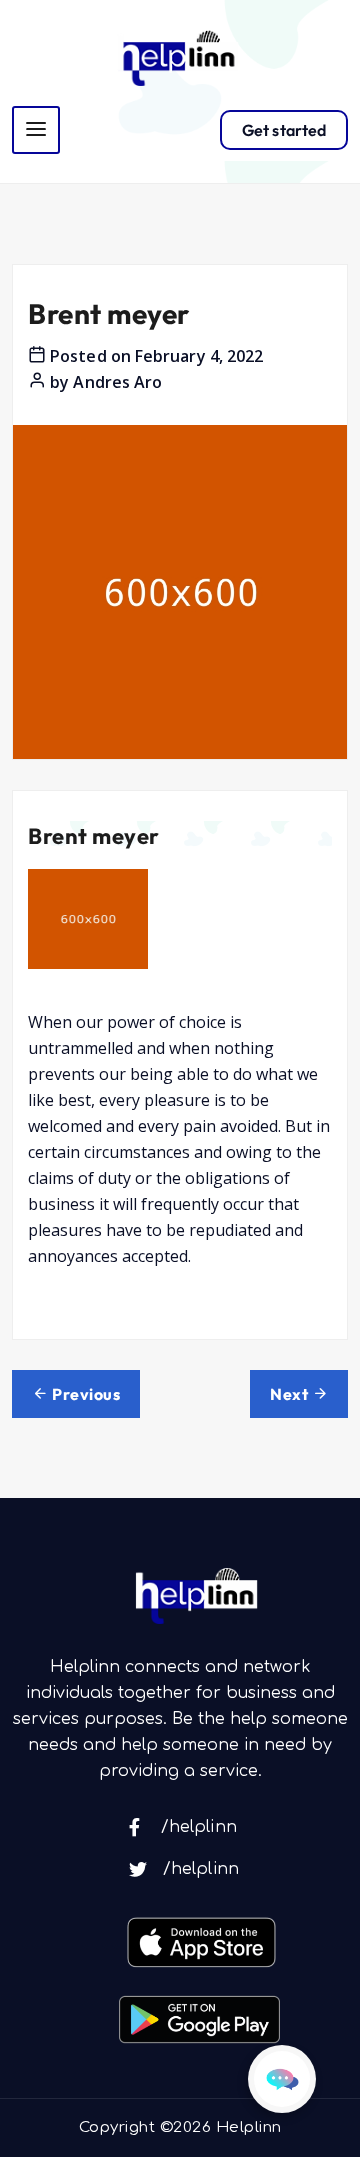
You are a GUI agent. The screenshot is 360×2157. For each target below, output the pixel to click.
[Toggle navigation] (36, 130)
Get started (284, 130)
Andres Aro (117, 382)
